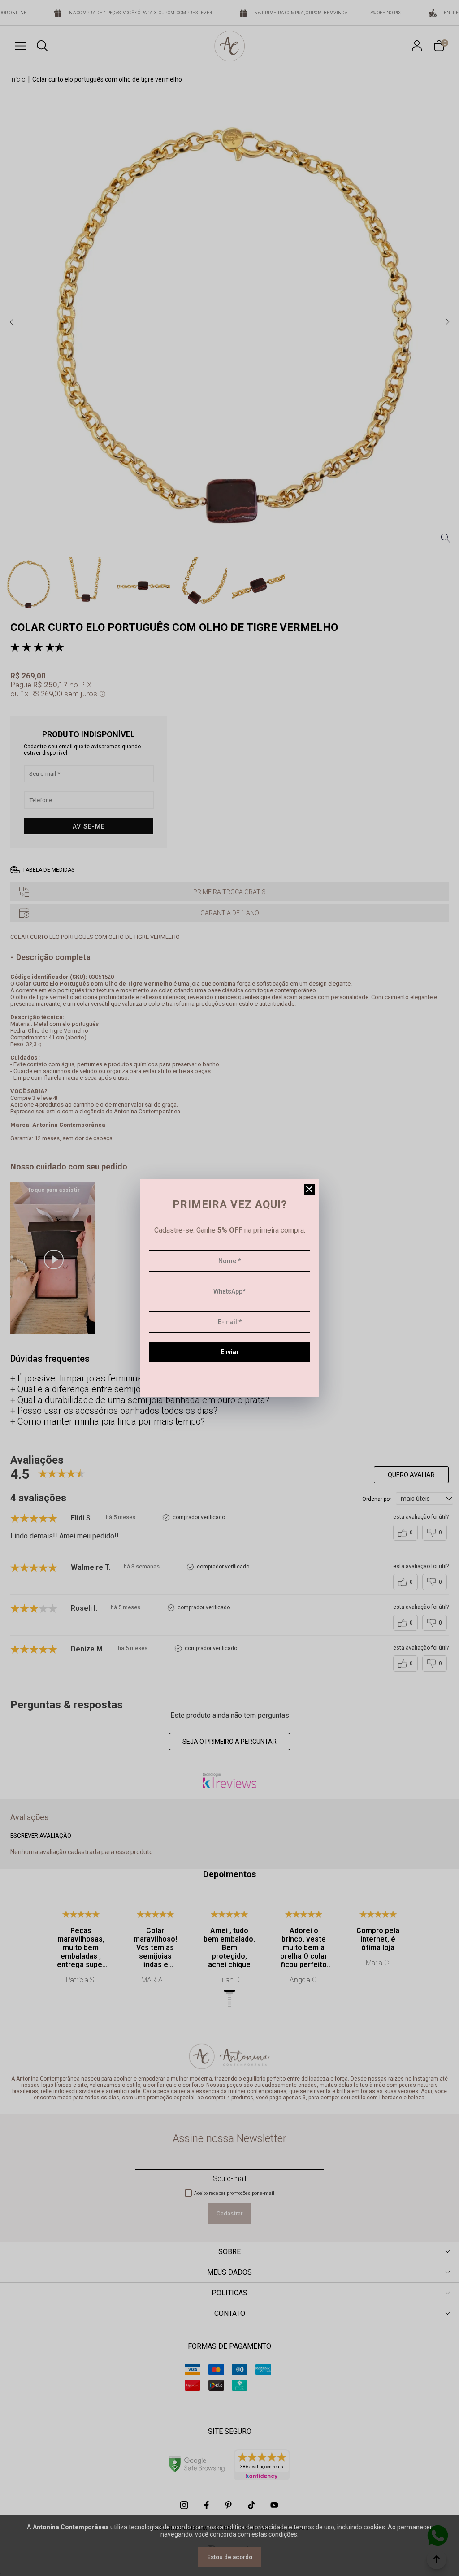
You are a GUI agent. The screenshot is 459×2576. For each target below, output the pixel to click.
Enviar (230, 1352)
